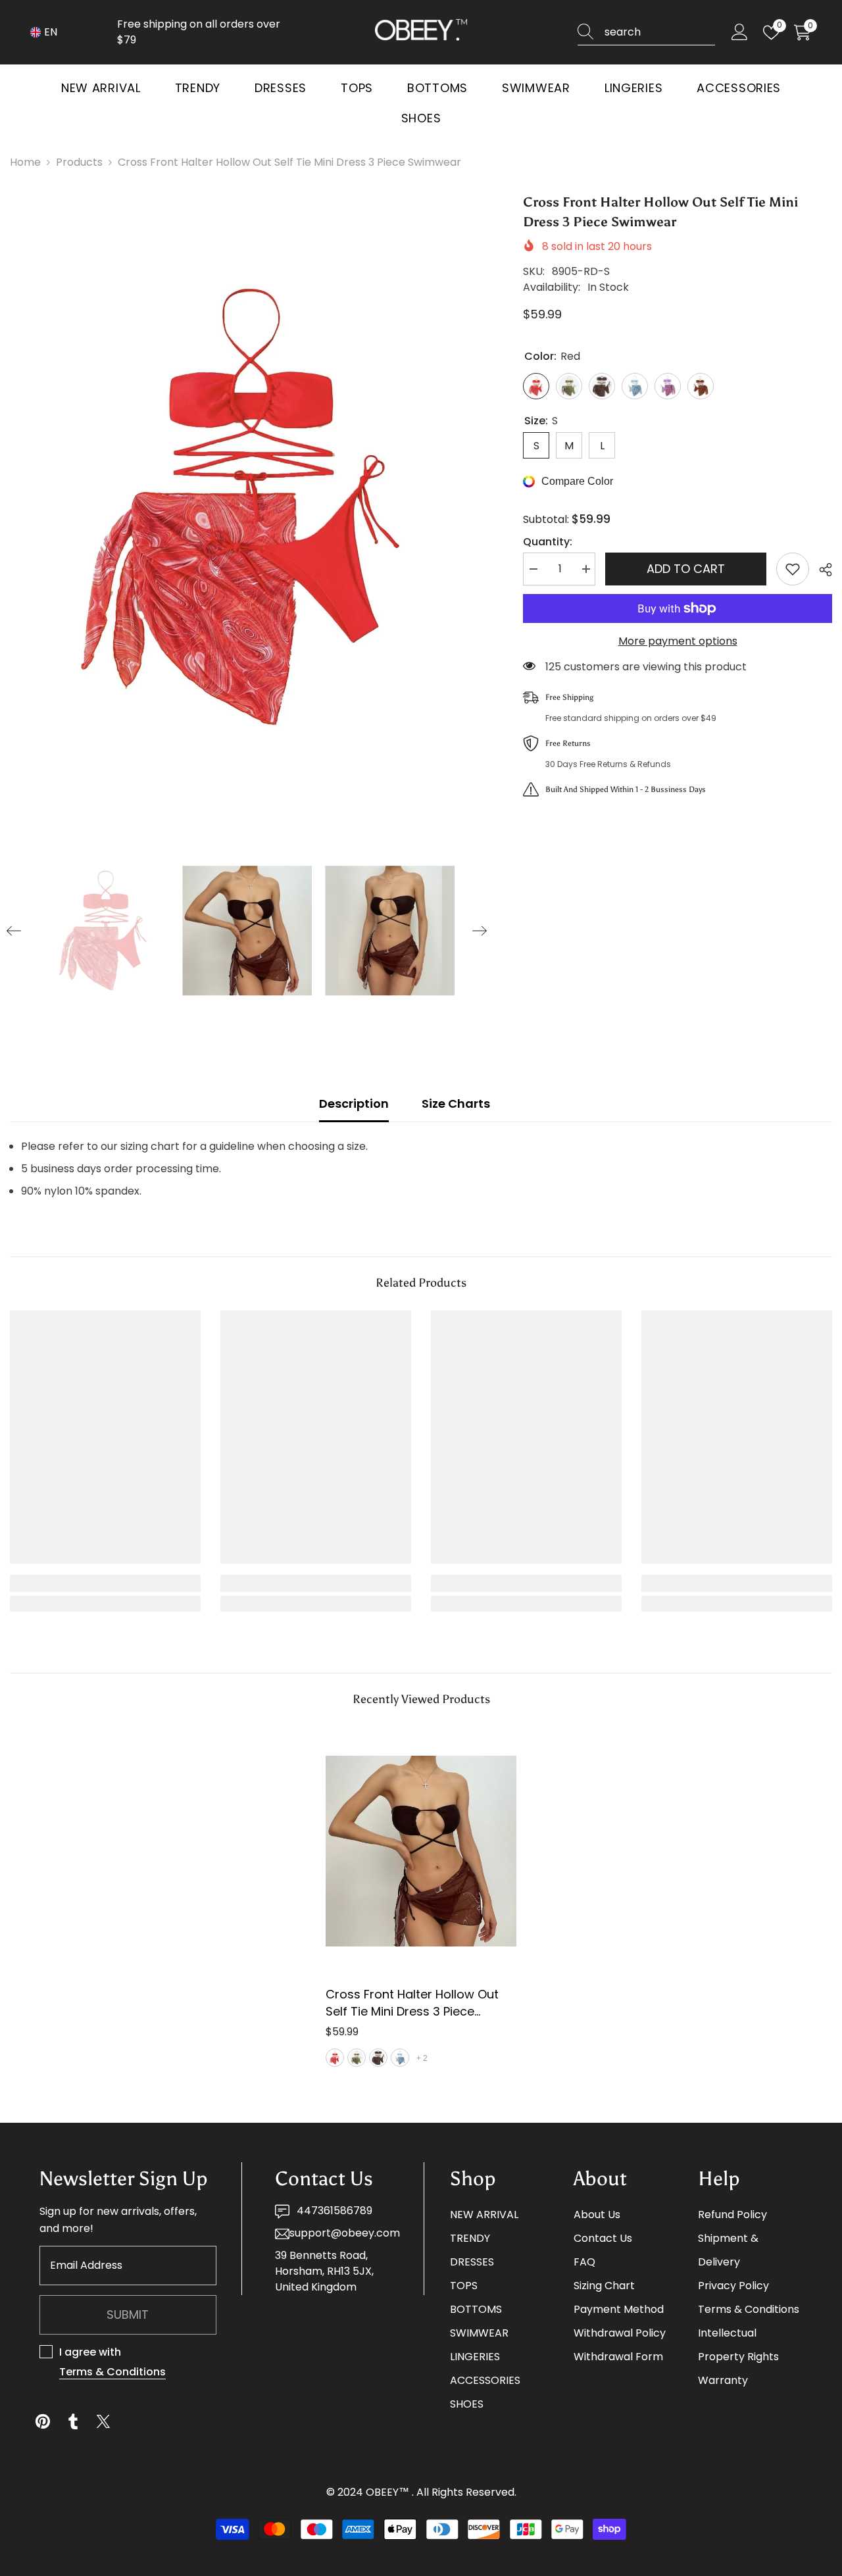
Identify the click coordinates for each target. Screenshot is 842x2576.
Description (354, 1103)
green (357, 2058)
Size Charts (456, 1103)
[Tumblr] (73, 2421)
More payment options (678, 641)
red (335, 2058)
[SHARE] (821, 570)
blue (400, 2058)
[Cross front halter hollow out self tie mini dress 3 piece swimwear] (421, 1851)
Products (79, 162)
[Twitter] (103, 2421)
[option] (247, 507)
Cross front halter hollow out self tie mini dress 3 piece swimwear (412, 2003)
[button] (14, 931)
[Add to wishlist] (793, 569)
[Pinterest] (43, 2421)
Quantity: (548, 542)
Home (25, 162)
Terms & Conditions (112, 2372)
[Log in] (740, 33)
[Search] (646, 33)
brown (378, 2058)
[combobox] (660, 32)
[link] (105, 1583)
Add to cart (686, 569)
